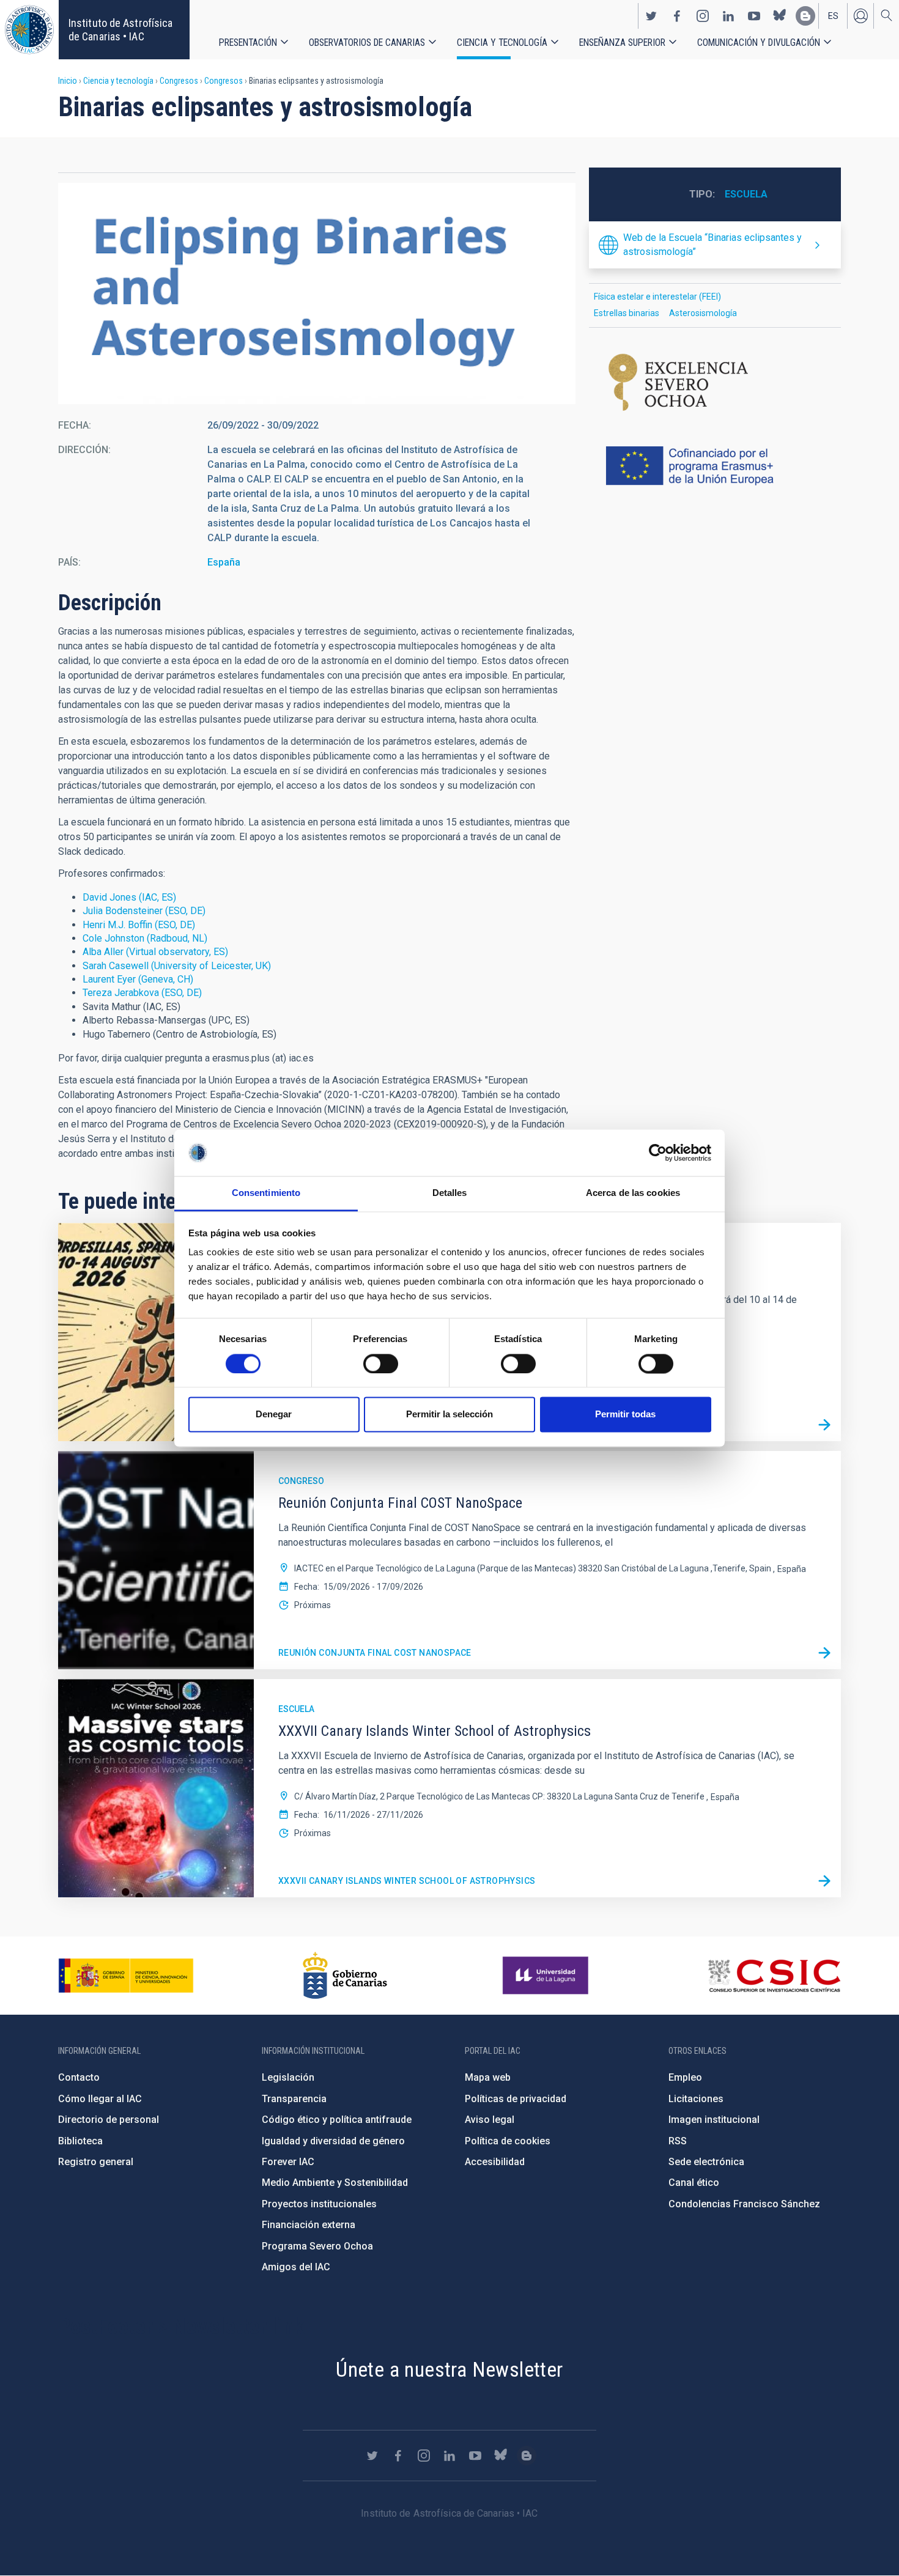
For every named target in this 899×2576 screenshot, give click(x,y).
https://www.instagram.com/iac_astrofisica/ (703, 16)
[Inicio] (29, 30)
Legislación (288, 2077)
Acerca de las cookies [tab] (633, 1193)
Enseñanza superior (622, 42)
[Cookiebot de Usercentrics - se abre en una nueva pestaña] (658, 1153)
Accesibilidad (495, 2162)
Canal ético (694, 2183)
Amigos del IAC (296, 2267)
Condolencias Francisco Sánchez (744, 2204)
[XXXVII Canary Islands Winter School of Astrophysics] (824, 1881)
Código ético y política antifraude (337, 2120)
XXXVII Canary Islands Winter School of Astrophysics (407, 1881)
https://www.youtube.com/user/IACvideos (754, 16)
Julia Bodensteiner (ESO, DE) (144, 911)
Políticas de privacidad (516, 2099)
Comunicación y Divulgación (759, 42)
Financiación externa (309, 2225)
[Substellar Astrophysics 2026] (824, 1425)
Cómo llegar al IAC (100, 2099)
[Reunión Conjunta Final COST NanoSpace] (824, 1653)
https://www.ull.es (547, 1976)
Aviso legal (490, 2120)
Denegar (274, 1415)
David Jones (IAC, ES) (129, 897)
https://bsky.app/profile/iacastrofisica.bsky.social (780, 16)
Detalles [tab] (450, 1193)
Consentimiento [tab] (266, 1193)
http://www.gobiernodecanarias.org (345, 1976)
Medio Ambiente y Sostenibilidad (335, 2183)
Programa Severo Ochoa (317, 2246)
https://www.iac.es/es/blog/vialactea (805, 16)
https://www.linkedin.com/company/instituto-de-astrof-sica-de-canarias (728, 16)
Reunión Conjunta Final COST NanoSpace (375, 1653)
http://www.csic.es (774, 1976)
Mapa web (488, 2077)
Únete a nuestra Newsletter (449, 2369)
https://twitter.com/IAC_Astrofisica (651, 16)
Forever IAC (288, 2162)
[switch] (381, 1364)
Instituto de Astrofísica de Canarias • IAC (120, 30)
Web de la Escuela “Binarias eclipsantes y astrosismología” (712, 244)
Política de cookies (508, 2141)
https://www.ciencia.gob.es (126, 1976)
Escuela (746, 194)
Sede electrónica (706, 2162)
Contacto (79, 2077)
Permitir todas (625, 1415)
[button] (317, 293)
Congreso (301, 1481)
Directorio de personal (109, 2120)
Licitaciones (696, 2099)
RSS (678, 2141)
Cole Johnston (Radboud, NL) (145, 938)
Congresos (179, 81)
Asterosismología (703, 313)
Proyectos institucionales (319, 2204)
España (224, 562)
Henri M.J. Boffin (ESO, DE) (139, 925)
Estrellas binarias (627, 313)
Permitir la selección (449, 1415)
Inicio (68, 81)
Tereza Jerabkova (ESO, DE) (142, 993)
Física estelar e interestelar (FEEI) (657, 297)
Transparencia (294, 2099)
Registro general (96, 2162)
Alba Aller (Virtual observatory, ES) (155, 952)
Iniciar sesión (860, 16)
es (833, 16)
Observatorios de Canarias (367, 42)
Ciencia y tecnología (502, 42)
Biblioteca (80, 2141)
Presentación (248, 42)
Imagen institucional (714, 2120)
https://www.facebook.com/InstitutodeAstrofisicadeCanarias (677, 16)
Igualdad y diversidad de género (333, 2141)
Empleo (685, 2077)
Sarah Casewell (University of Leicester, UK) (177, 966)
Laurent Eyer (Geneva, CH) (138, 979)
